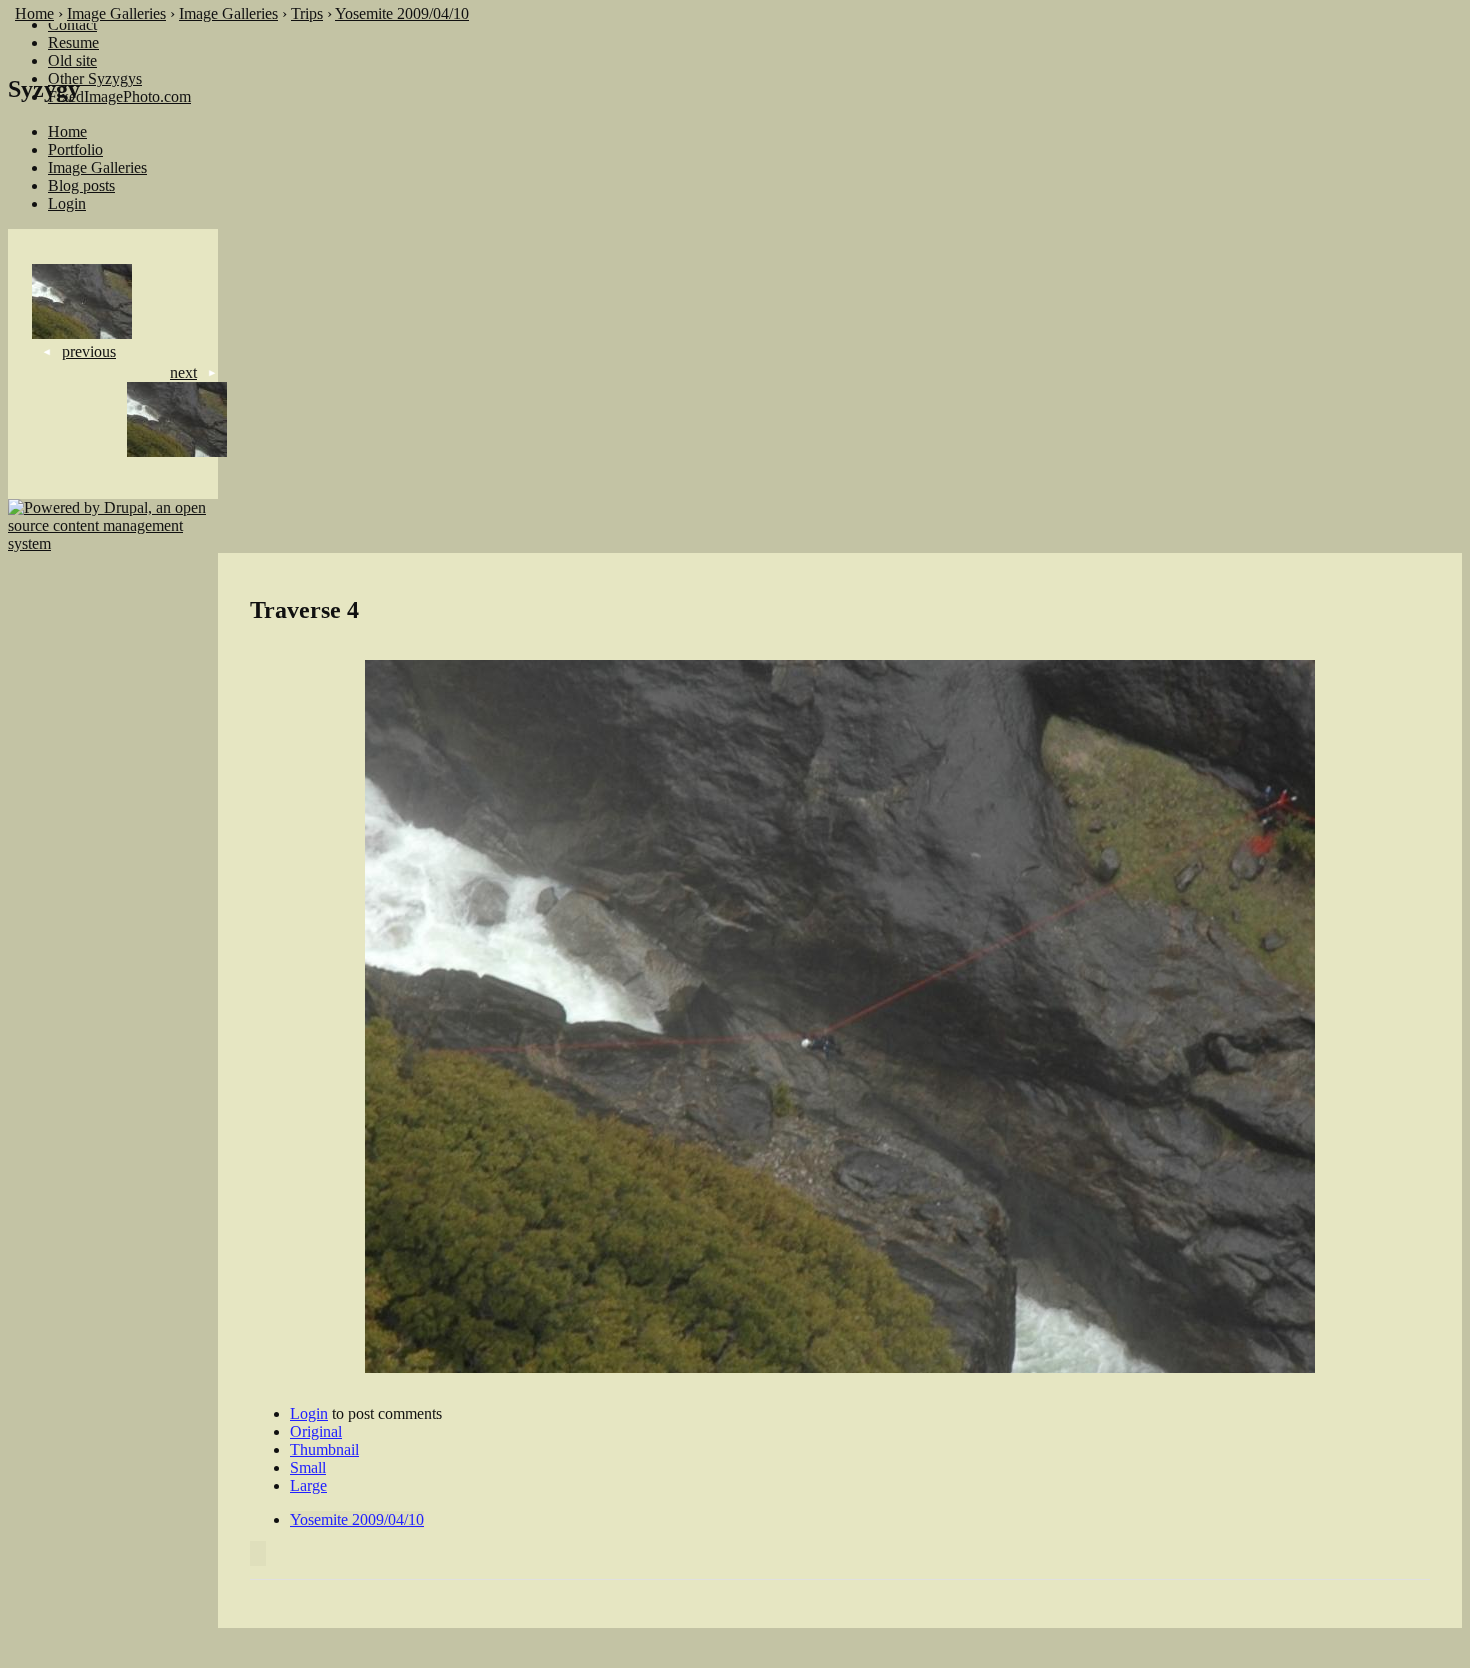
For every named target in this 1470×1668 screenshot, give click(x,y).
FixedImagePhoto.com (119, 96)
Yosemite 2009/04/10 (402, 13)
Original (316, 1431)
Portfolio (75, 149)
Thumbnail (324, 1449)
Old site (72, 60)
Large (308, 1485)
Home (34, 13)
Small (308, 1467)
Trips (307, 13)
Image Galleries (116, 13)
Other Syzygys (95, 78)
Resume (73, 42)
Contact (72, 24)
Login (67, 203)
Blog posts (81, 185)
